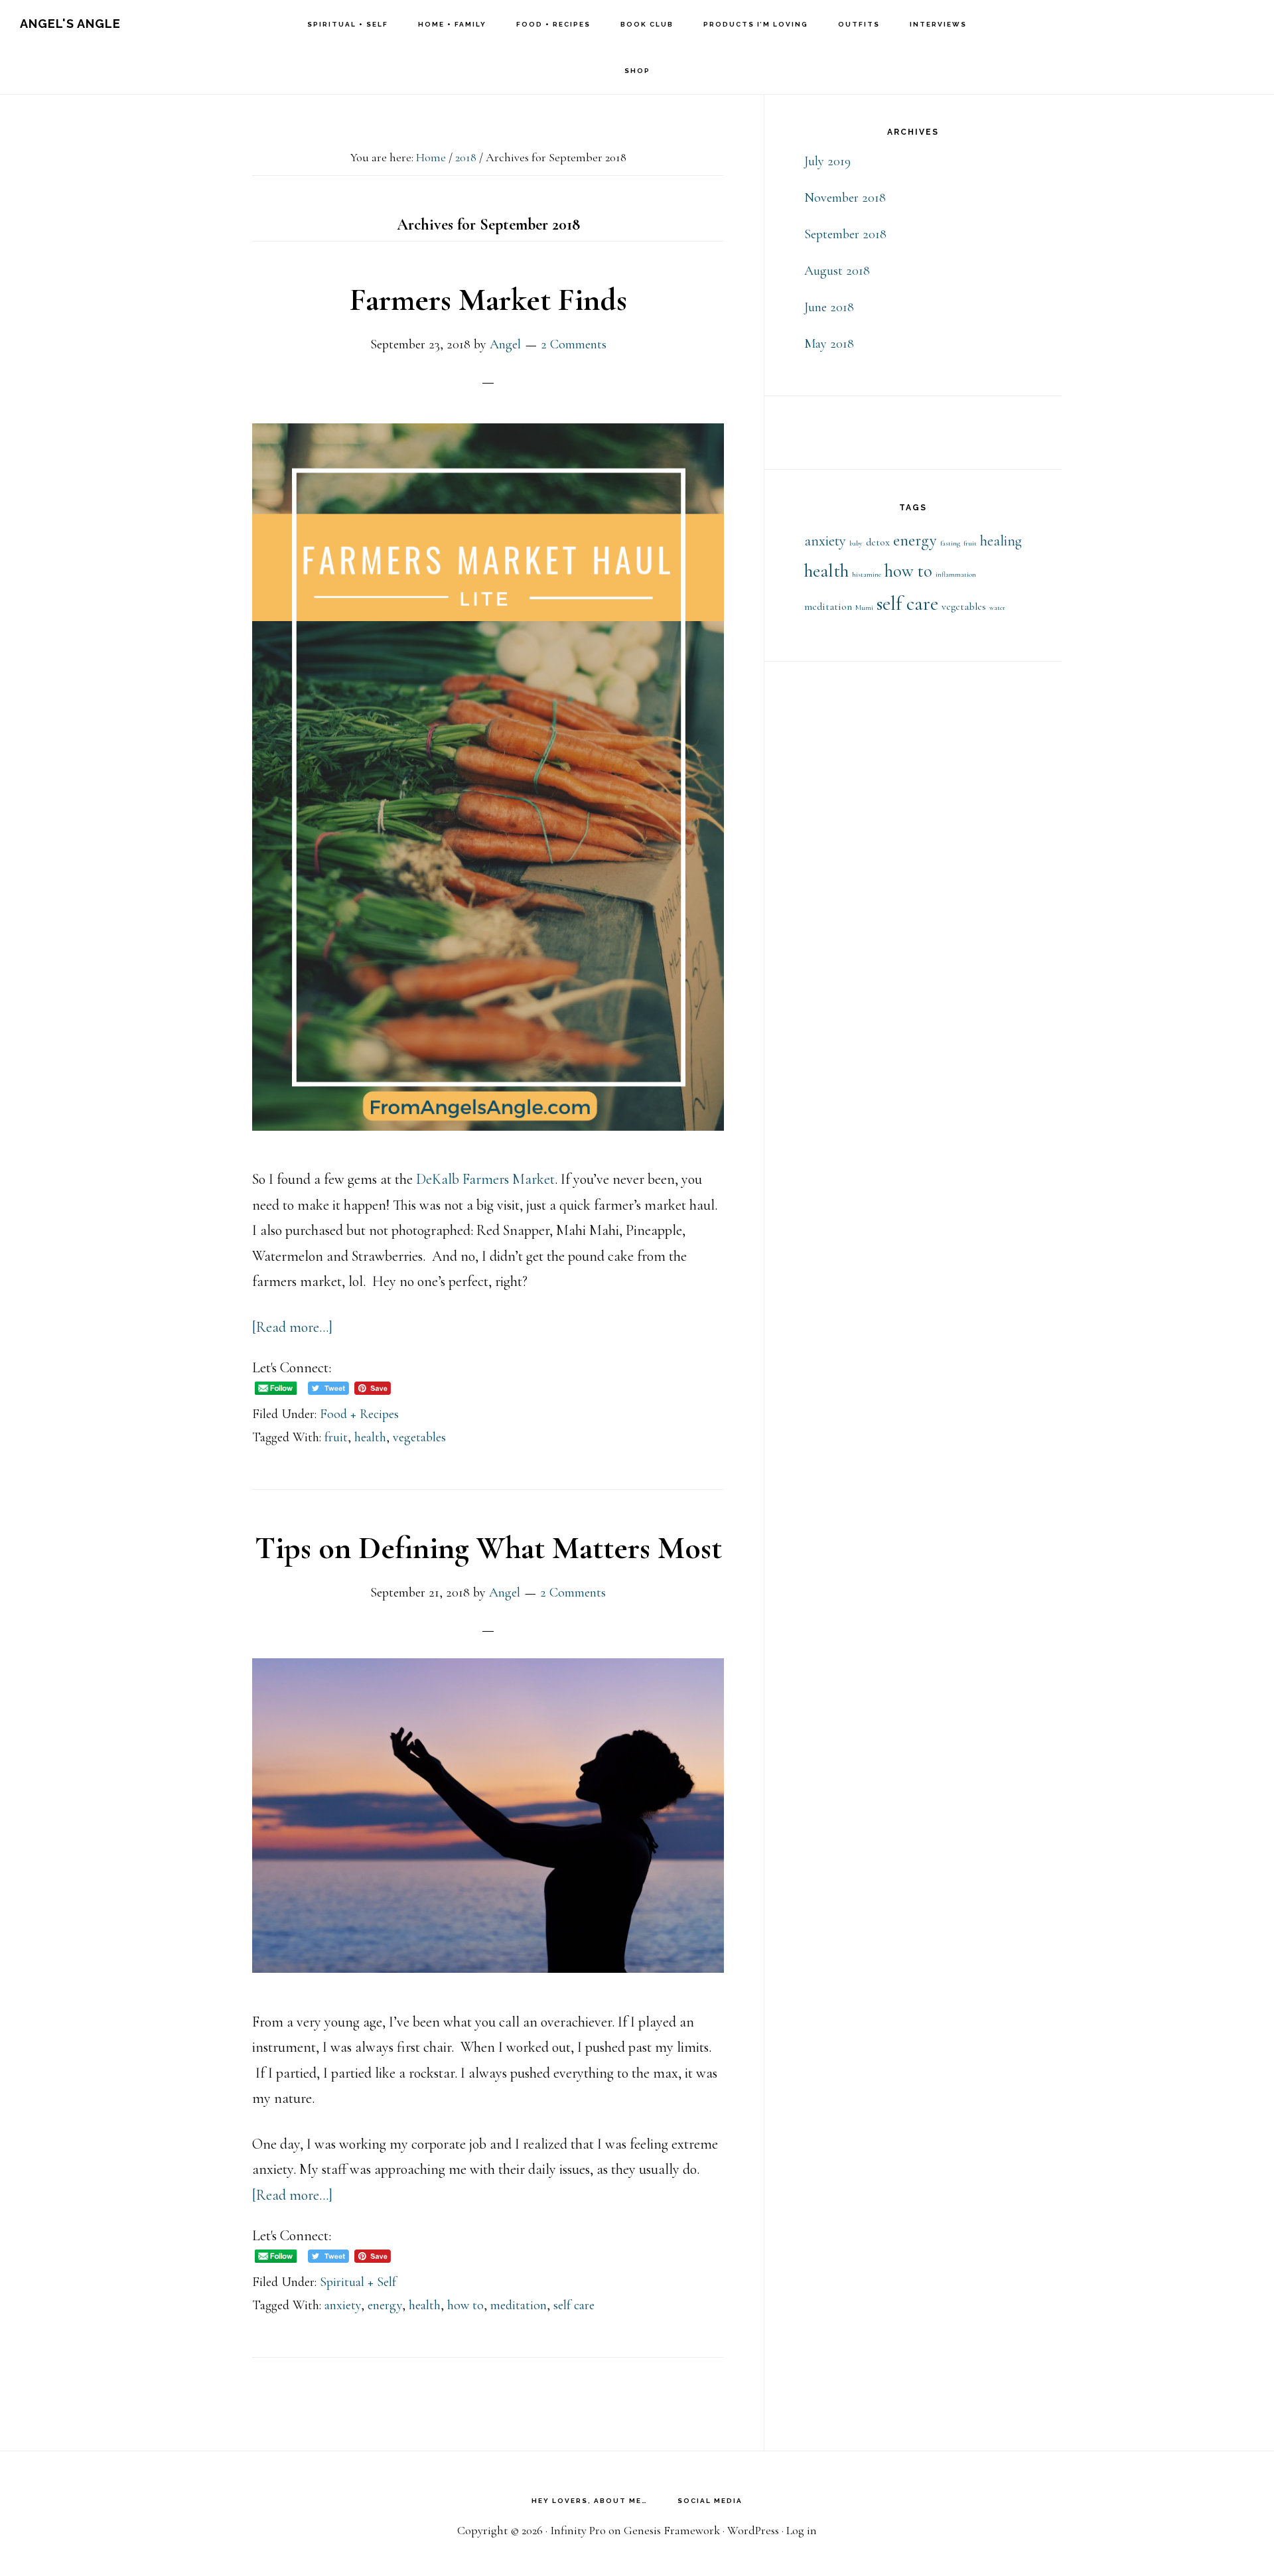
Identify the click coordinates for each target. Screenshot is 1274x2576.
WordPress (753, 2530)
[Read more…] (292, 1327)
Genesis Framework (672, 2530)
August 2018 (837, 271)
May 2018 (829, 344)
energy (385, 2305)
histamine (867, 574)
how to (465, 2305)
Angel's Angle (70, 24)
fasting (950, 543)
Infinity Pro (578, 2530)
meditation (519, 2305)
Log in (802, 2530)
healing (1001, 541)
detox (878, 542)
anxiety (343, 2305)
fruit (336, 1437)
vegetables (419, 1437)
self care (574, 2305)
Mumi (864, 608)
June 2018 (829, 307)
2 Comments (574, 344)
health (370, 1437)
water (997, 608)
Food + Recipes (359, 1414)
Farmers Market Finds (488, 300)
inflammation (956, 574)
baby (856, 543)
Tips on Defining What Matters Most (488, 1548)
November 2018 (845, 198)
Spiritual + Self (358, 2282)
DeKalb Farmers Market (485, 1179)
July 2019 (827, 161)
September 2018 (845, 234)
